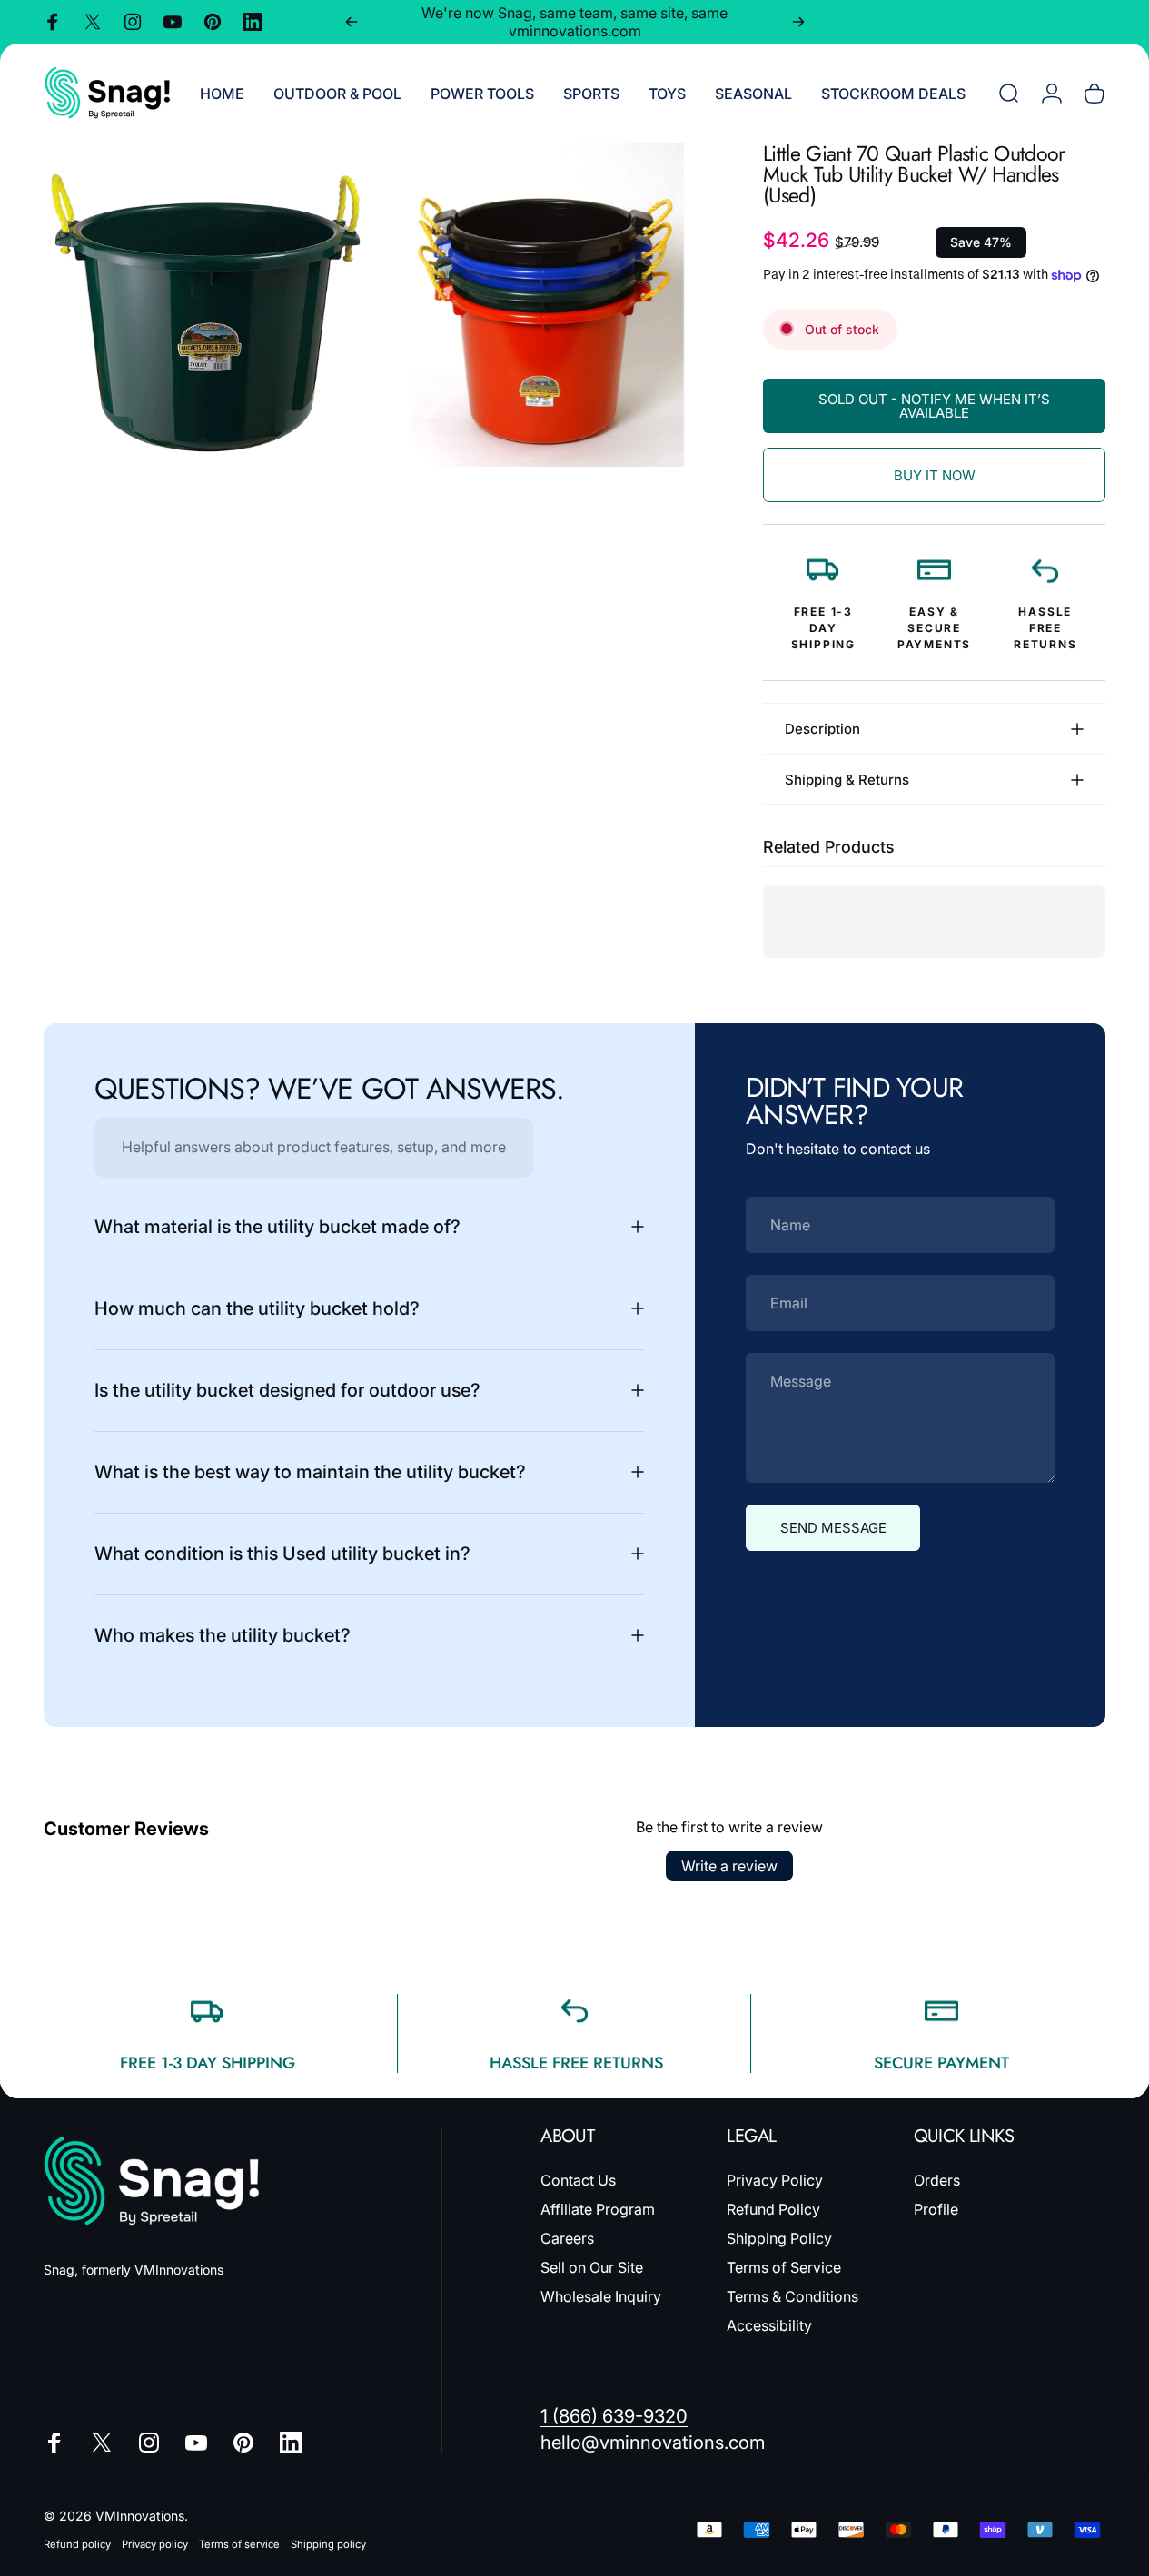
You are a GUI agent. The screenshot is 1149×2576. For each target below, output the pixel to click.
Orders (937, 2180)
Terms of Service (784, 2268)
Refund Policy (773, 2209)
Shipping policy (328, 2544)
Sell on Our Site (592, 2268)
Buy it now (935, 475)
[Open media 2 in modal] (547, 305)
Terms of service (239, 2544)
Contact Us (578, 2180)
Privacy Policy (775, 2180)
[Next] (798, 22)
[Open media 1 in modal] (205, 305)
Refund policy (77, 2544)
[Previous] (352, 22)
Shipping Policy (779, 2239)
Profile (936, 2209)
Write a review (729, 1866)
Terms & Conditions (792, 2297)
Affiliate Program (598, 2209)
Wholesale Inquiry (601, 2297)
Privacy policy (155, 2544)
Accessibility (769, 2326)
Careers (567, 2239)
